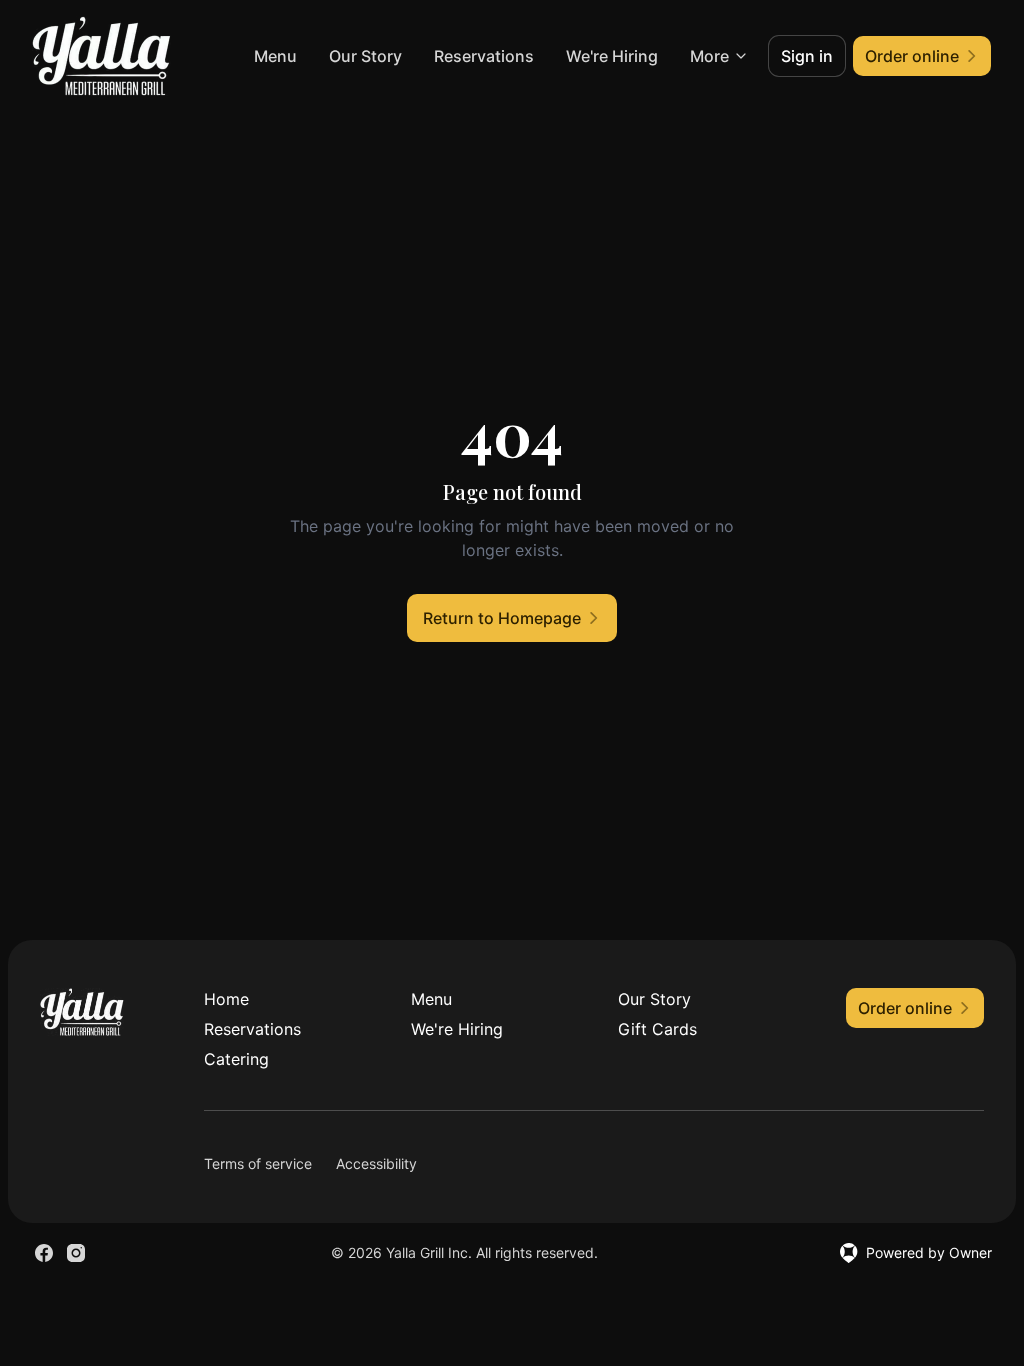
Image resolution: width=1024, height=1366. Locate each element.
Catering (236, 1059)
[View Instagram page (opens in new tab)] (76, 1253)
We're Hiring (612, 56)
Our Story (365, 56)
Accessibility (376, 1163)
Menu (275, 56)
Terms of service (258, 1163)
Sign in (807, 56)
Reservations (484, 56)
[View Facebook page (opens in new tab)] (44, 1253)
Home (226, 999)
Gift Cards (657, 1029)
